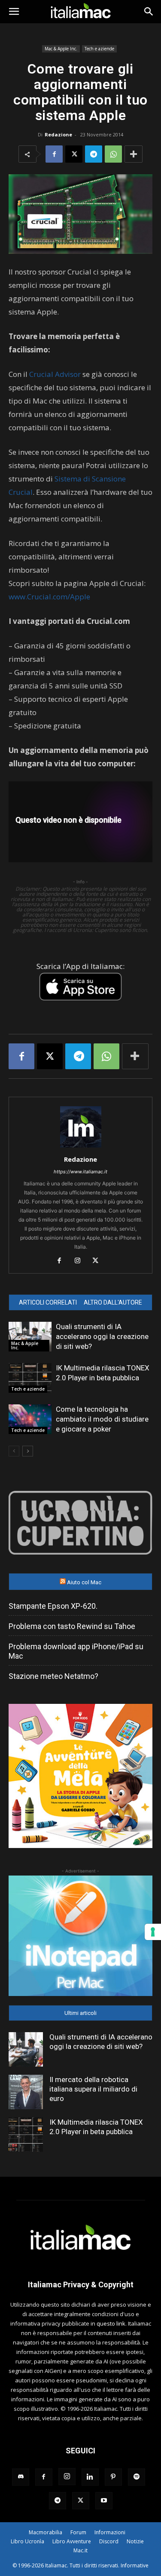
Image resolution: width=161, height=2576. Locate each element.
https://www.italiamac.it (80, 1172)
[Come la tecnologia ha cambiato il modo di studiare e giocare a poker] (30, 1419)
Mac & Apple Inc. (61, 49)
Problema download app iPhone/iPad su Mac (76, 1651)
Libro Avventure (72, 2541)
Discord (109, 2541)
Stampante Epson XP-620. (53, 1606)
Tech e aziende (99, 49)
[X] (74, 154)
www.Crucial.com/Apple (49, 597)
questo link (111, 2323)
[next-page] (28, 1451)
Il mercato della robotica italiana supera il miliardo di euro (93, 2089)
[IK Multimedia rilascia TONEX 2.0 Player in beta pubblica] (30, 1378)
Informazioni (110, 2532)
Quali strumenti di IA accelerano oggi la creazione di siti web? (102, 1336)
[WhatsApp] (113, 154)
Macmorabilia (46, 2532)
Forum (78, 2532)
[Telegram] (94, 154)
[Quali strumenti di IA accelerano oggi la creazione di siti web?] (30, 1337)
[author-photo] (81, 1147)
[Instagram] (80, 1261)
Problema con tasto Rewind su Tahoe (72, 1626)
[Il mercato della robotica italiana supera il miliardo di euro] (26, 2092)
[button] (14, 12)
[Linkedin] (90, 2477)
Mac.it (80, 2550)
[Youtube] (104, 2501)
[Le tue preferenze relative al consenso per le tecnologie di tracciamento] (153, 1932)
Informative (135, 2565)
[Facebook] (54, 154)
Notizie (135, 2541)
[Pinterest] (113, 2477)
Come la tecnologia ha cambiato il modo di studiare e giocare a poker (102, 1419)
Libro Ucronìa (27, 2541)
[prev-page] (14, 1451)
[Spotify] (137, 2477)
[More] (134, 154)
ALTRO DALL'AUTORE (113, 1302)
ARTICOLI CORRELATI (48, 1302)
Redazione (58, 134)
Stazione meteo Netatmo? (53, 1676)
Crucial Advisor (55, 374)
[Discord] (21, 2477)
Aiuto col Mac (84, 1582)
